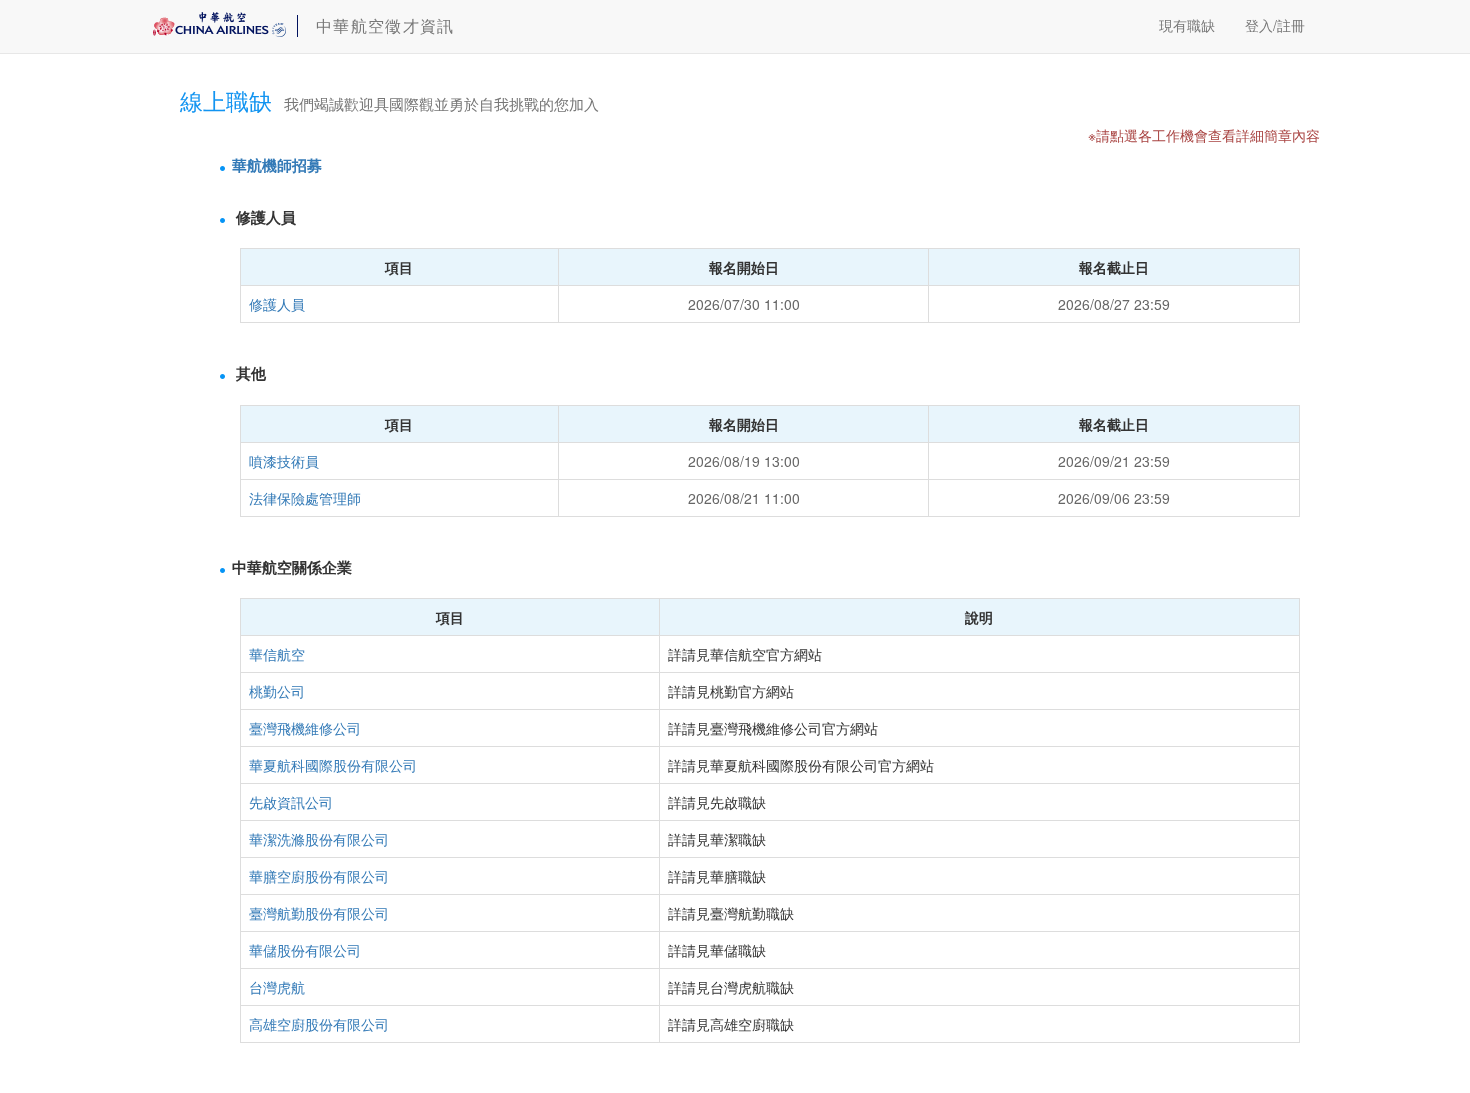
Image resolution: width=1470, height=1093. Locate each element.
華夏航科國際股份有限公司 (333, 765)
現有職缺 (1187, 25)
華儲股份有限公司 (305, 950)
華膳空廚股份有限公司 (319, 876)
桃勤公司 (277, 691)
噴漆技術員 (284, 461)
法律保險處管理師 (305, 498)
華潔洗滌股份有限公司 (319, 839)
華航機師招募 (277, 165)
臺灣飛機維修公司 (305, 728)
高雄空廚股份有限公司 (319, 1024)
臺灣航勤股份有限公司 (319, 913)
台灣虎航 (277, 987)
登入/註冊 (1275, 25)
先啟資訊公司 (291, 802)
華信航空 (277, 654)
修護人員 (277, 304)
